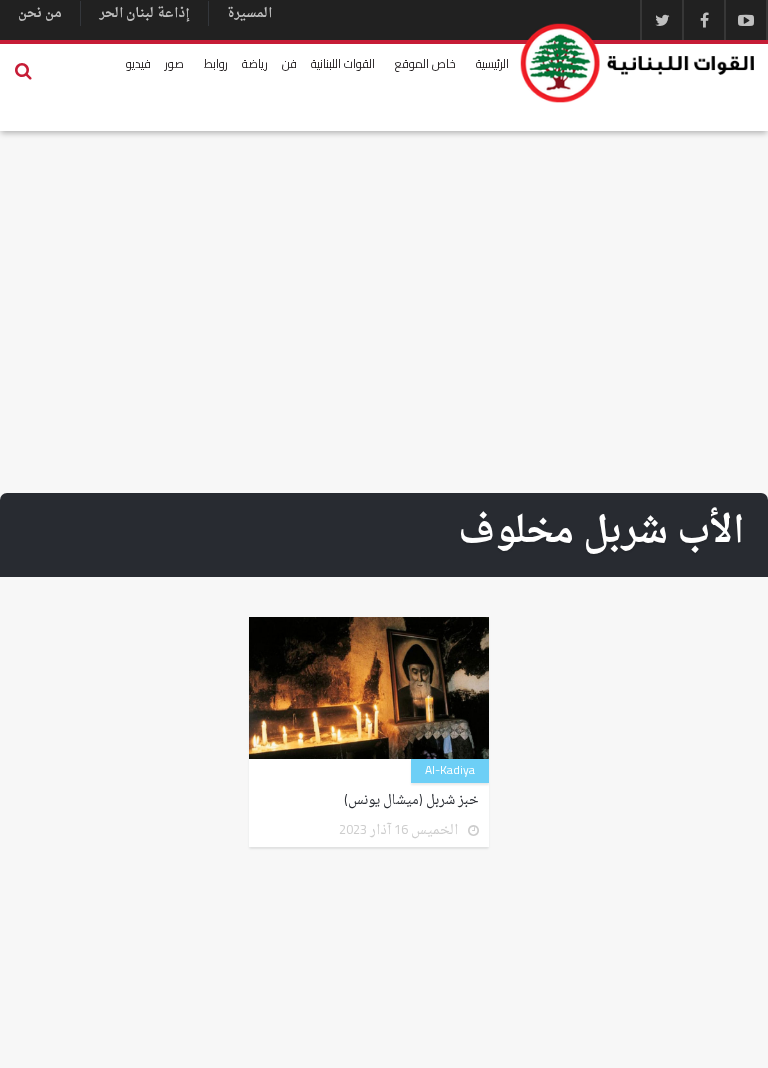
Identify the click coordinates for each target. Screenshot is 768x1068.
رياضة (255, 63)
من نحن (40, 13)
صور (174, 63)
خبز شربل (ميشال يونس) (411, 801)
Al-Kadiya (450, 771)
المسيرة (249, 13)
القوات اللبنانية (343, 63)
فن (289, 63)
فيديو (138, 63)
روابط (216, 63)
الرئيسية (492, 63)
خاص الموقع (425, 63)
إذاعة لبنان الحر (144, 13)
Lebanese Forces (638, 63)
